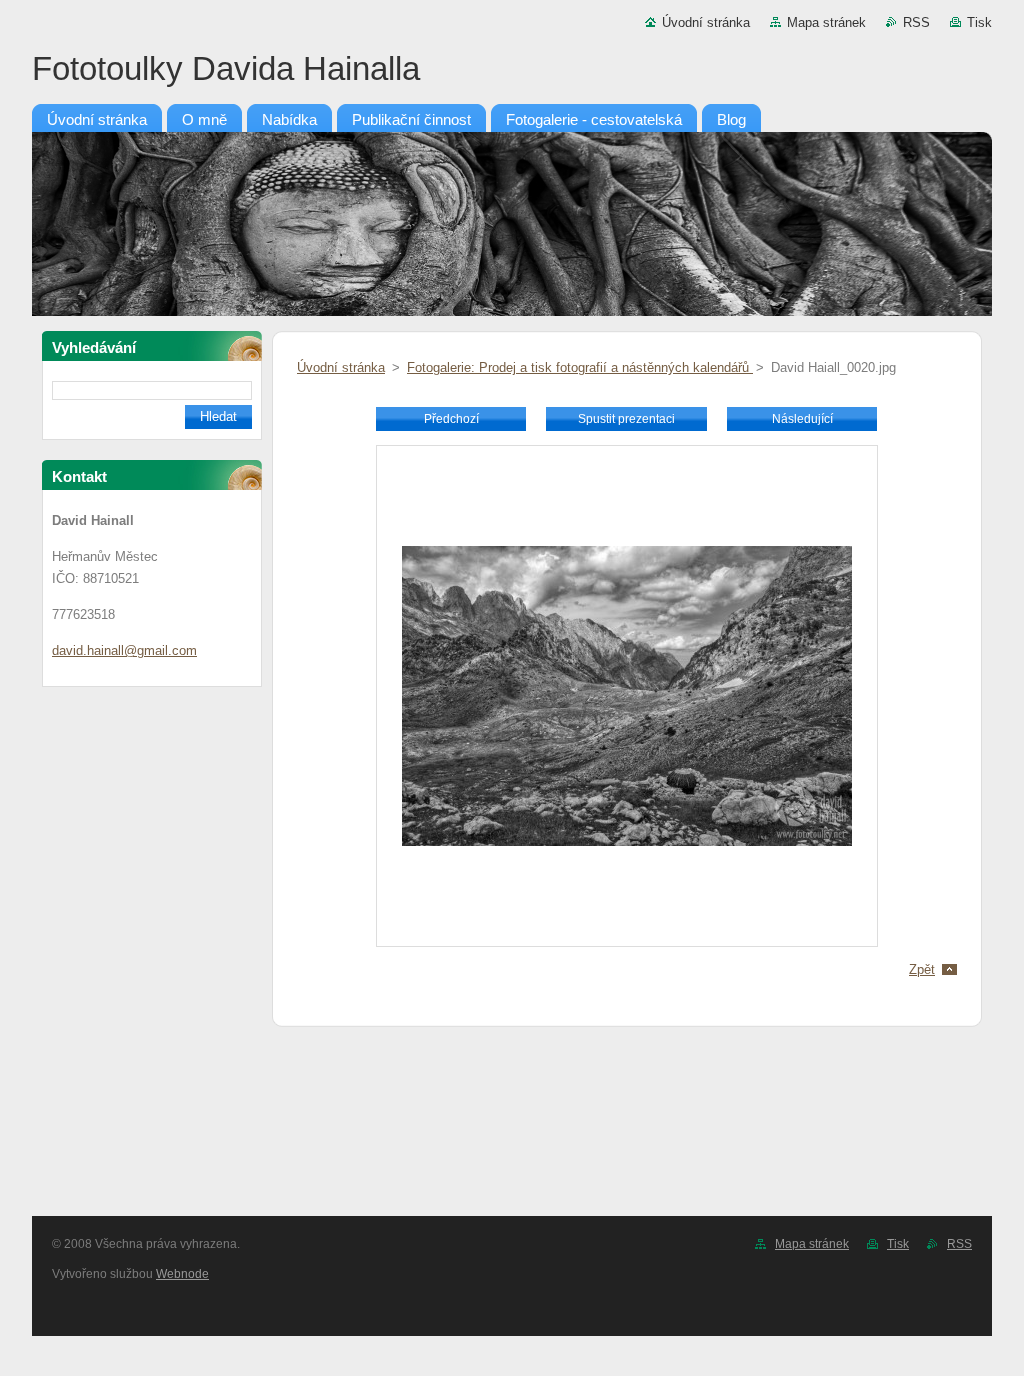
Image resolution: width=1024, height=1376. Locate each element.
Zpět (922, 969)
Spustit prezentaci (626, 419)
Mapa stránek (826, 22)
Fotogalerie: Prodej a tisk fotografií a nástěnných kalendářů (580, 367)
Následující (802, 419)
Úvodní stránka (706, 22)
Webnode (182, 1274)
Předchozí (451, 419)
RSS (916, 22)
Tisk (979, 22)
